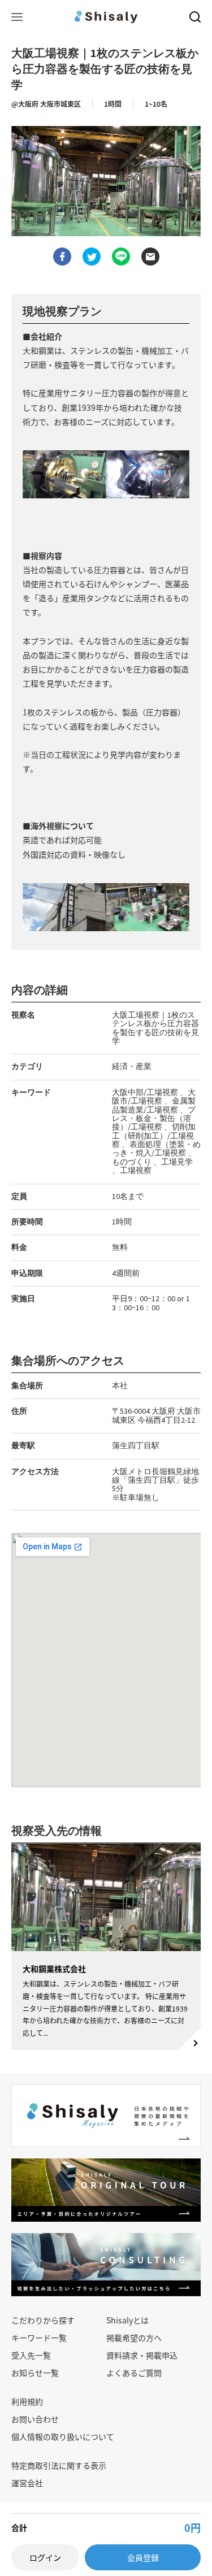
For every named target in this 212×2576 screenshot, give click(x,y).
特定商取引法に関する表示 (59, 2465)
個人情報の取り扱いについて (63, 2436)
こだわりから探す (43, 2320)
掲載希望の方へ (134, 2338)
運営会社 (27, 2483)
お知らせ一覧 (35, 2373)
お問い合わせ (35, 2419)
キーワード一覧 (39, 2338)
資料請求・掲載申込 (142, 2355)
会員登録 (143, 2557)
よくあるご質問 (134, 2373)
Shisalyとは (127, 2320)
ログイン (45, 2557)
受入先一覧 (31, 2355)
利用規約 (27, 2401)
